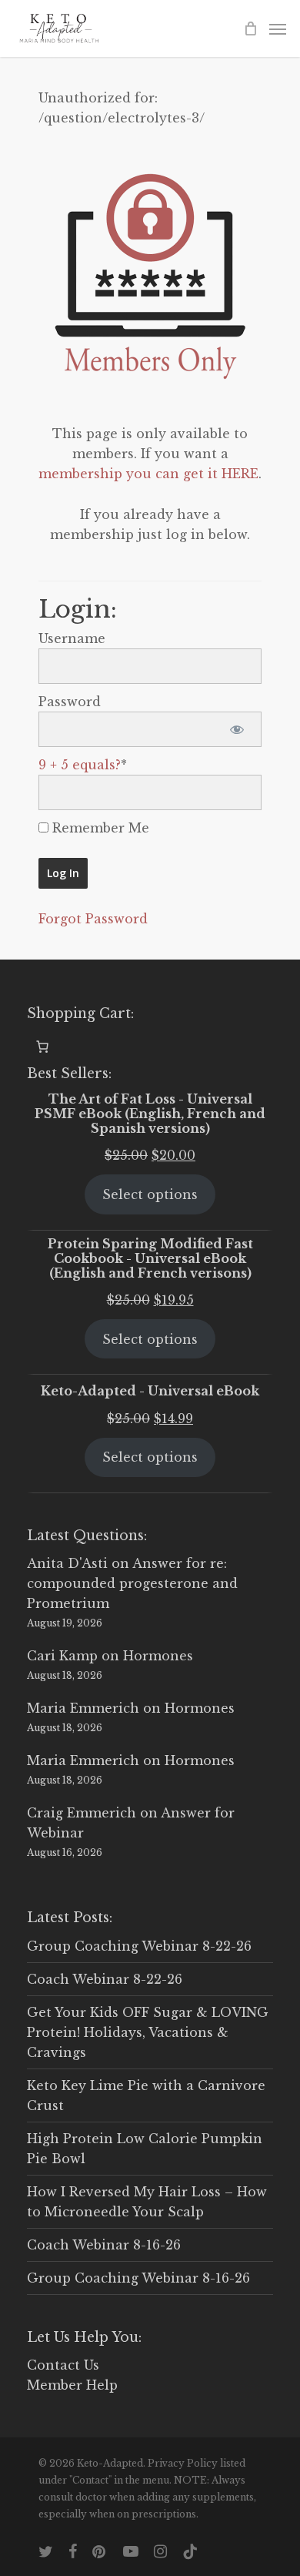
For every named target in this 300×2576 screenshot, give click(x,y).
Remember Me (99, 828)
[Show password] (237, 729)
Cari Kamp (62, 1656)
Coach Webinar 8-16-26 (104, 2245)
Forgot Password (93, 919)
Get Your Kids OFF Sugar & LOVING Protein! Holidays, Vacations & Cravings (148, 2032)
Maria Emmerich (83, 1708)
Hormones (158, 1656)
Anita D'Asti (67, 1563)
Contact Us (63, 2365)
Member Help (72, 2385)
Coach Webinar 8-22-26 (105, 1979)
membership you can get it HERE (148, 474)
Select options (150, 1194)
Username (72, 638)
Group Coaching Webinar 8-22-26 (139, 1946)
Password (70, 702)
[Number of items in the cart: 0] (42, 1047)
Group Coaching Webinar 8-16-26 (138, 2278)
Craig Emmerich (82, 1813)
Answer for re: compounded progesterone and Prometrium (132, 1583)
